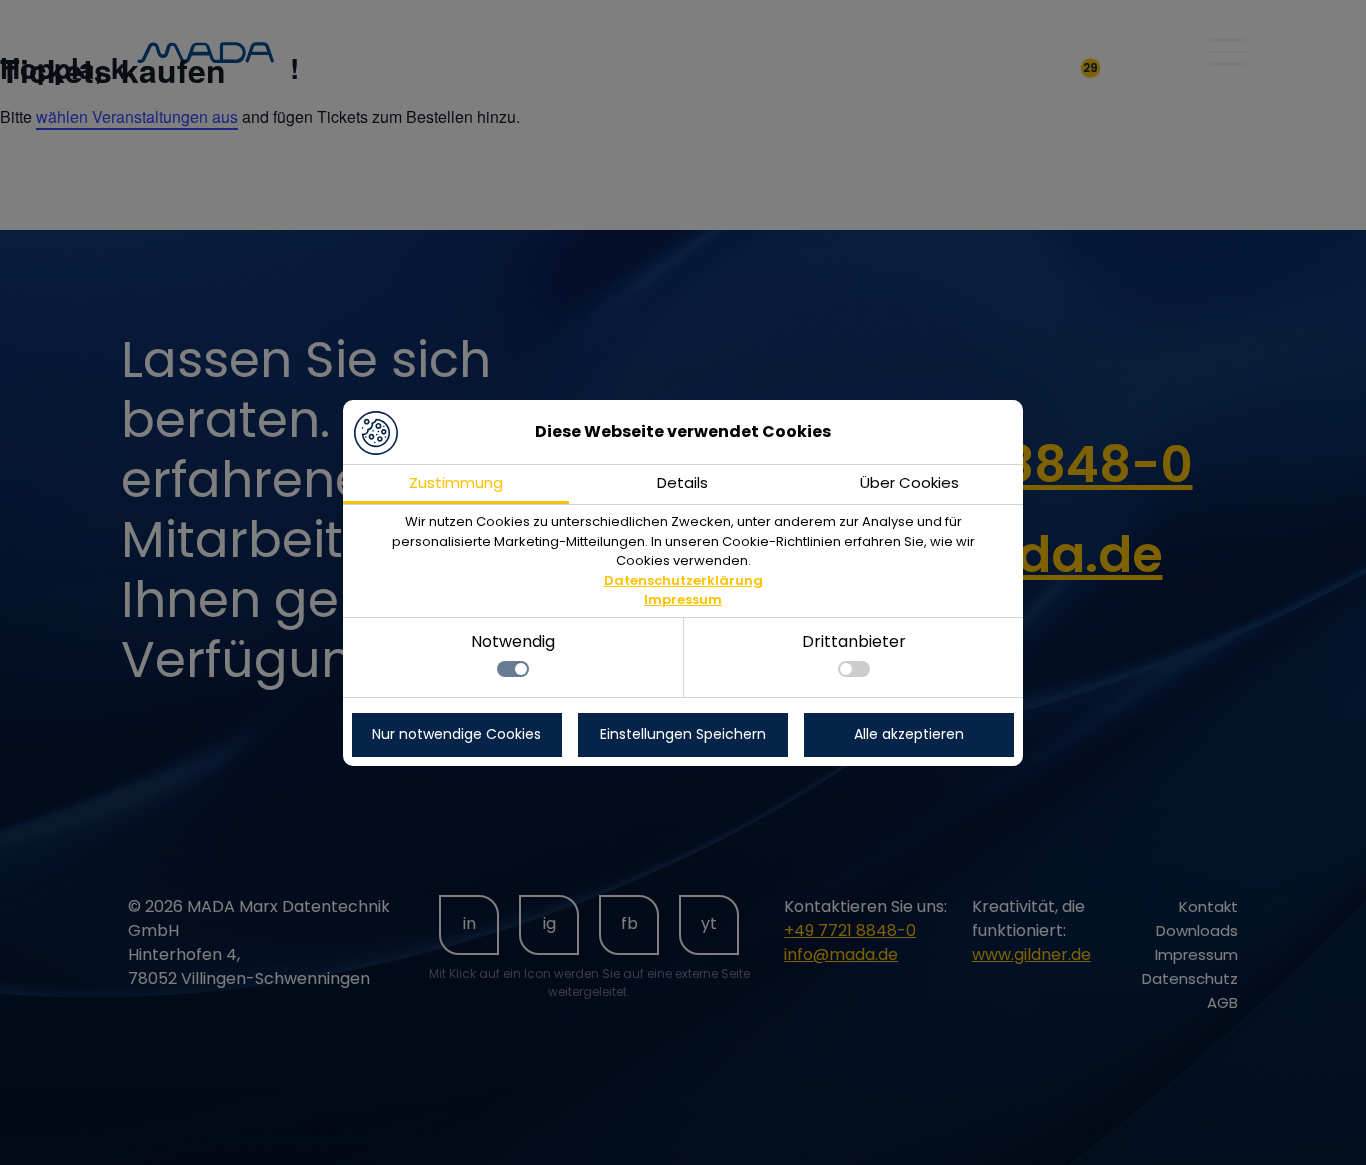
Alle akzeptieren (909, 734)
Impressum (683, 599)
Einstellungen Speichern (683, 734)
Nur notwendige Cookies (456, 734)
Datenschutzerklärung (683, 580)
